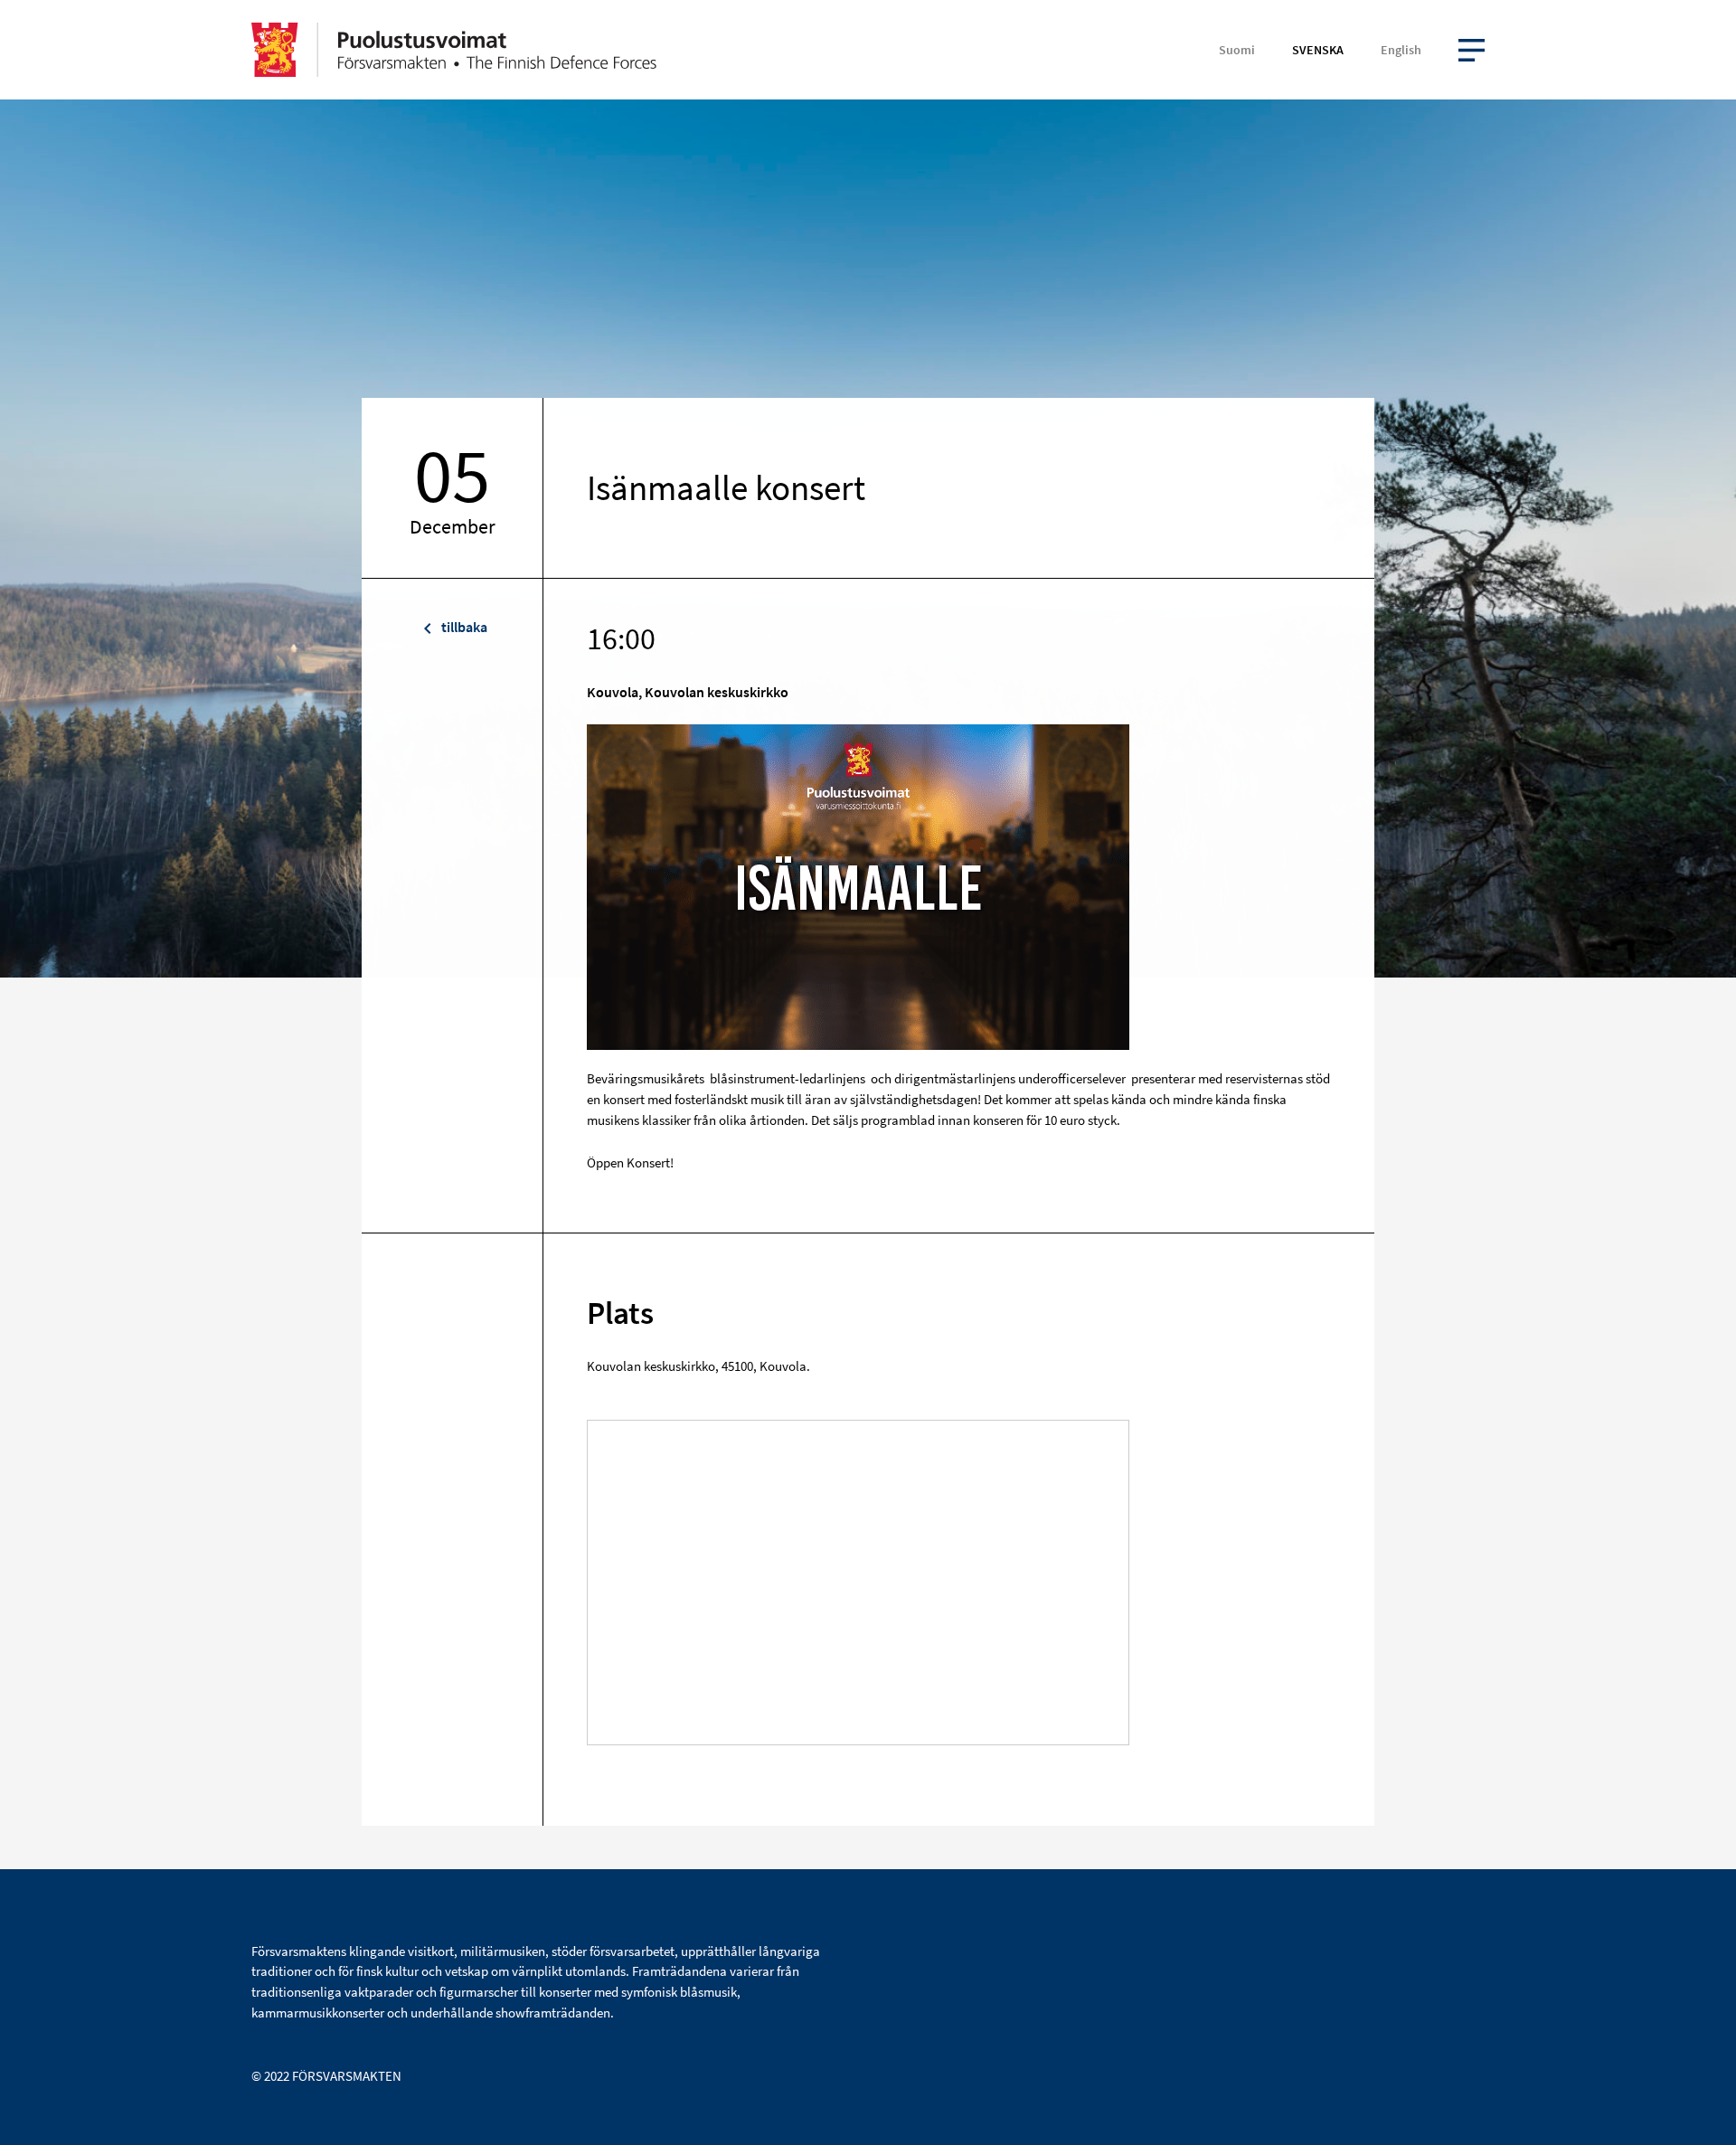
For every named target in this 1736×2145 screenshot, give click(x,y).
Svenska (1318, 50)
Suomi (1237, 50)
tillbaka (463, 627)
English (1401, 50)
